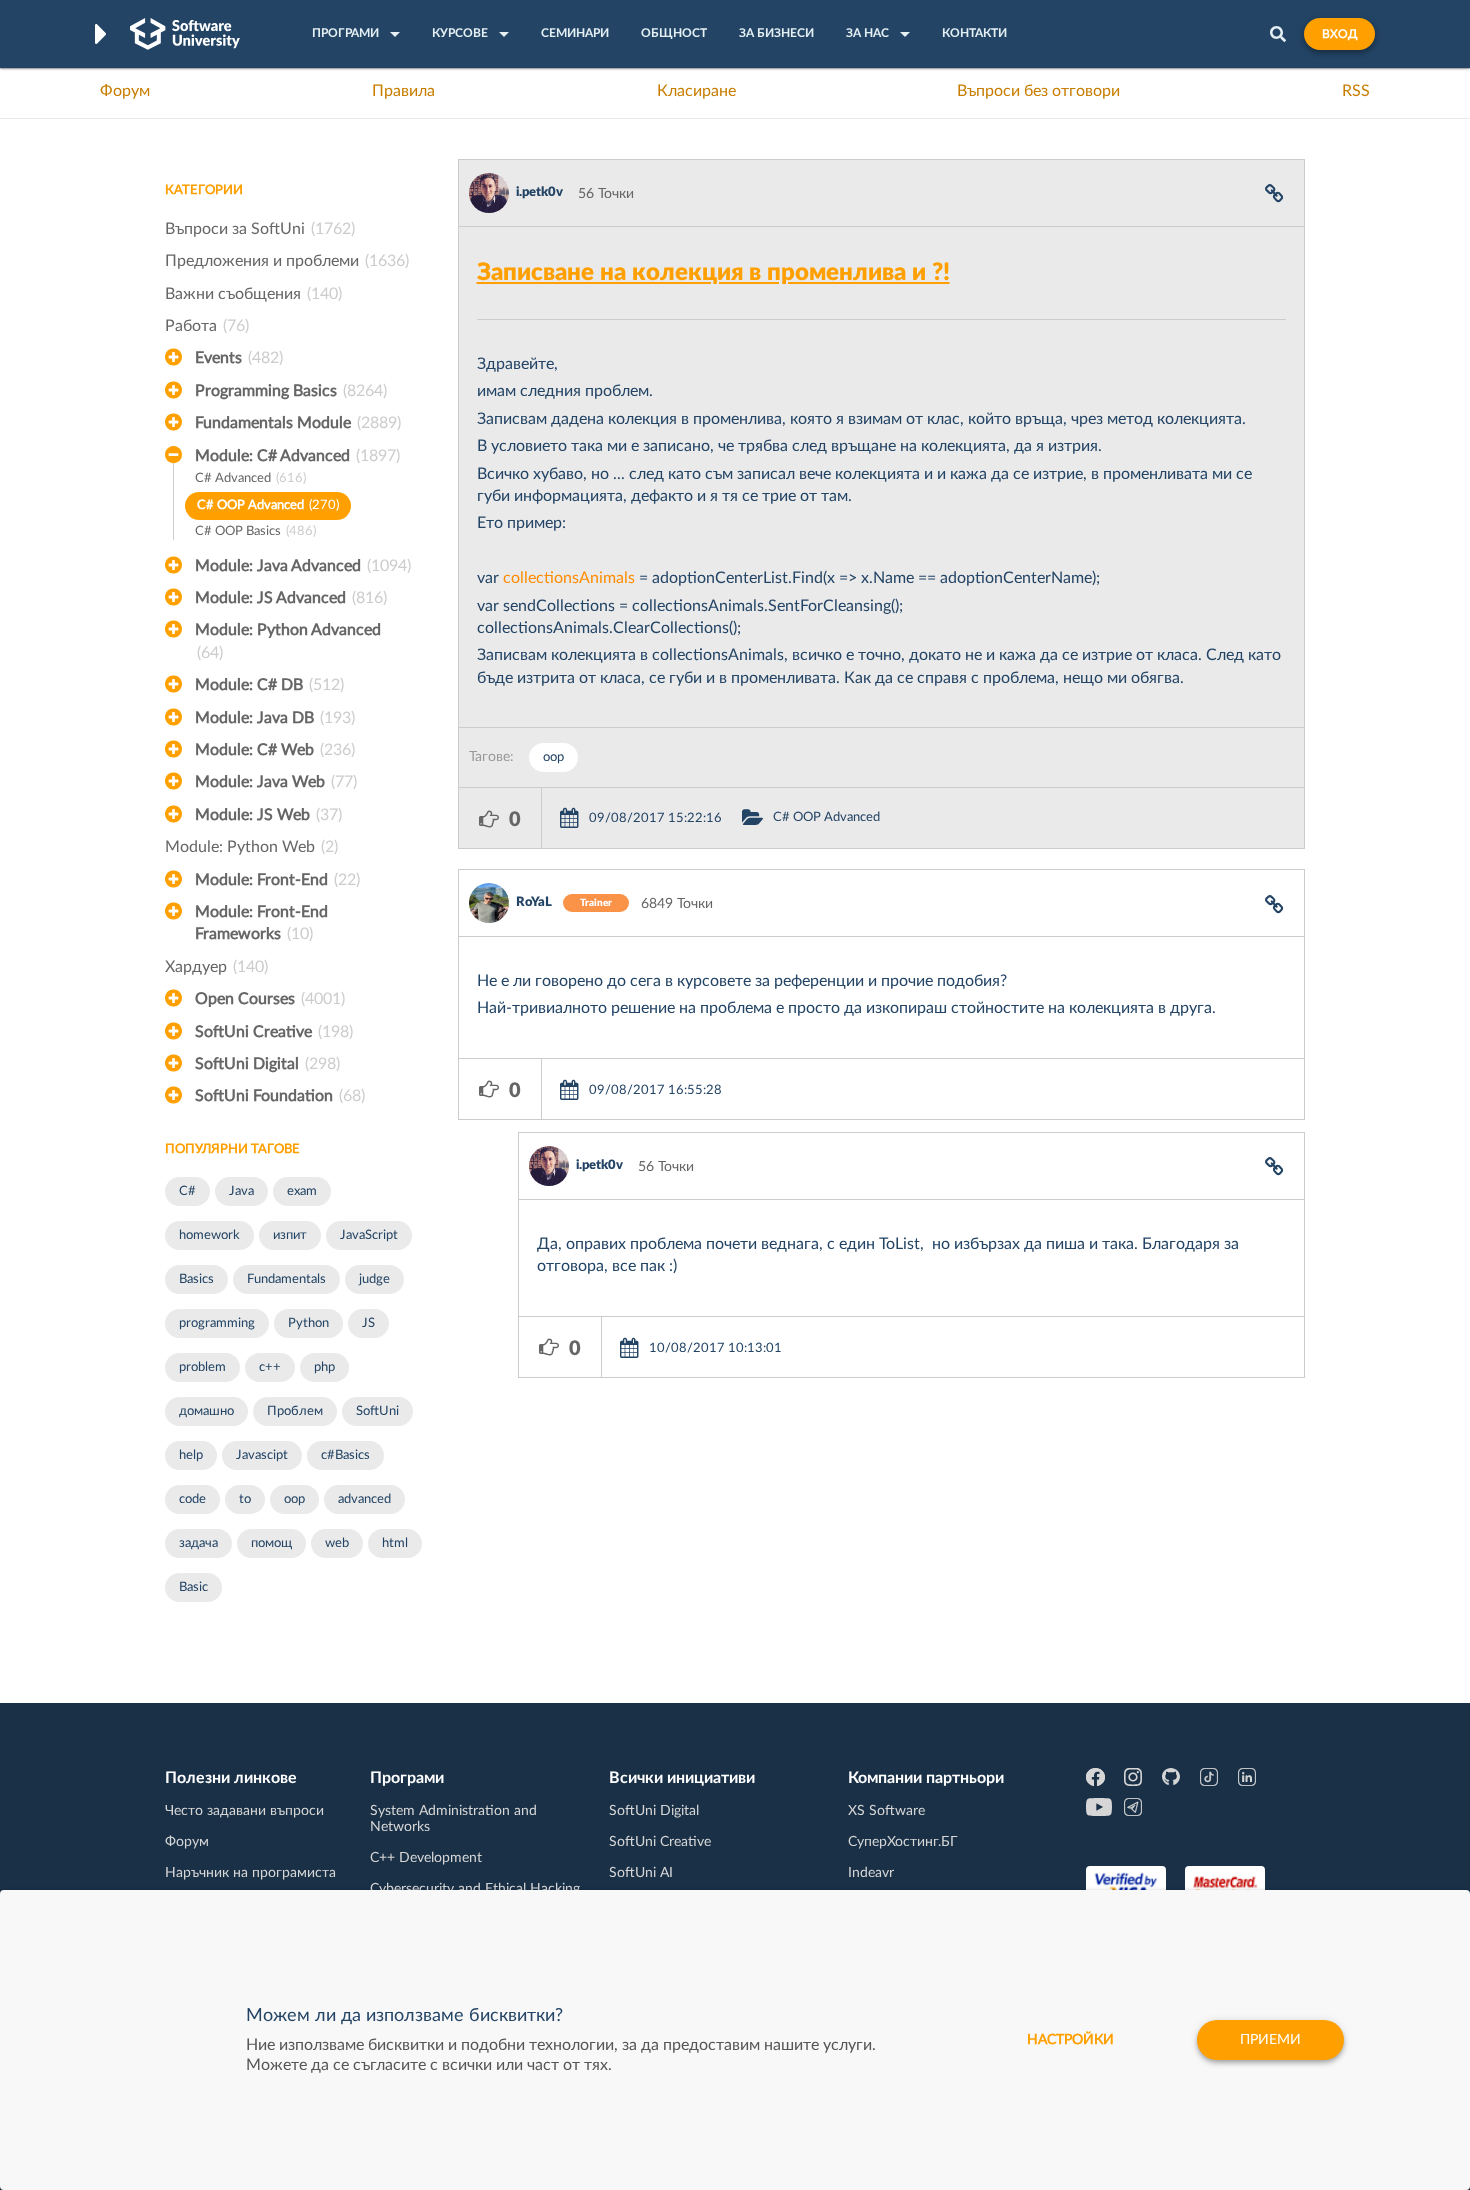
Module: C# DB (269, 685)
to (245, 1499)
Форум (125, 91)
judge (374, 1279)
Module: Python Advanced (288, 641)
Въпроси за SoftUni (260, 229)
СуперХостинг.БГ (903, 1842)
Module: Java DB (275, 718)
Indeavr (871, 1873)
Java (241, 1191)
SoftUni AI (641, 1873)
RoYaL (534, 902)
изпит (290, 1235)
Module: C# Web (275, 750)
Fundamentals (286, 1279)
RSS (1356, 91)
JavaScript (369, 1235)
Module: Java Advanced (303, 566)
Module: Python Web (251, 847)
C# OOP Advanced (268, 505)
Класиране (696, 91)
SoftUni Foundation (280, 1096)
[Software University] (185, 34)
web (337, 1543)
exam (302, 1191)
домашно (206, 1411)
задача (198, 1543)
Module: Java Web (276, 782)
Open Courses (270, 999)
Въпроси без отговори (1038, 91)
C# (187, 1191)
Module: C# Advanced (297, 456)
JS (368, 1323)
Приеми (1270, 2040)
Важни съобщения (253, 294)
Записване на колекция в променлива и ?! (713, 273)
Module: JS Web (268, 815)
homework (209, 1235)
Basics (196, 1279)
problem (202, 1367)
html (395, 1543)
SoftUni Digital (267, 1064)
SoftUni (377, 1411)
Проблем (295, 1411)
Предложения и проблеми (287, 261)
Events (239, 358)
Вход (1339, 34)
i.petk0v (539, 192)
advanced (364, 1499)
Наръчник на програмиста (250, 1873)
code (192, 1499)
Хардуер (216, 967)
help (191, 1455)
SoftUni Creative (274, 1032)
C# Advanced (250, 478)
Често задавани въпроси (244, 1811)
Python (308, 1323)
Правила (403, 91)
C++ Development (426, 1858)
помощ (271, 1543)
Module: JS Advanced (291, 598)
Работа (207, 326)
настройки (1070, 2040)
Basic (193, 1587)
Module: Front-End (277, 880)
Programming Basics (291, 391)
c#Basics (345, 1455)
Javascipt (262, 1455)
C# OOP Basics (255, 531)
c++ (270, 1367)
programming (217, 1323)
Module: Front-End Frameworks (261, 923)
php (324, 1367)
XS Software (886, 1811)
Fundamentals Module (298, 423)
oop (294, 1499)
